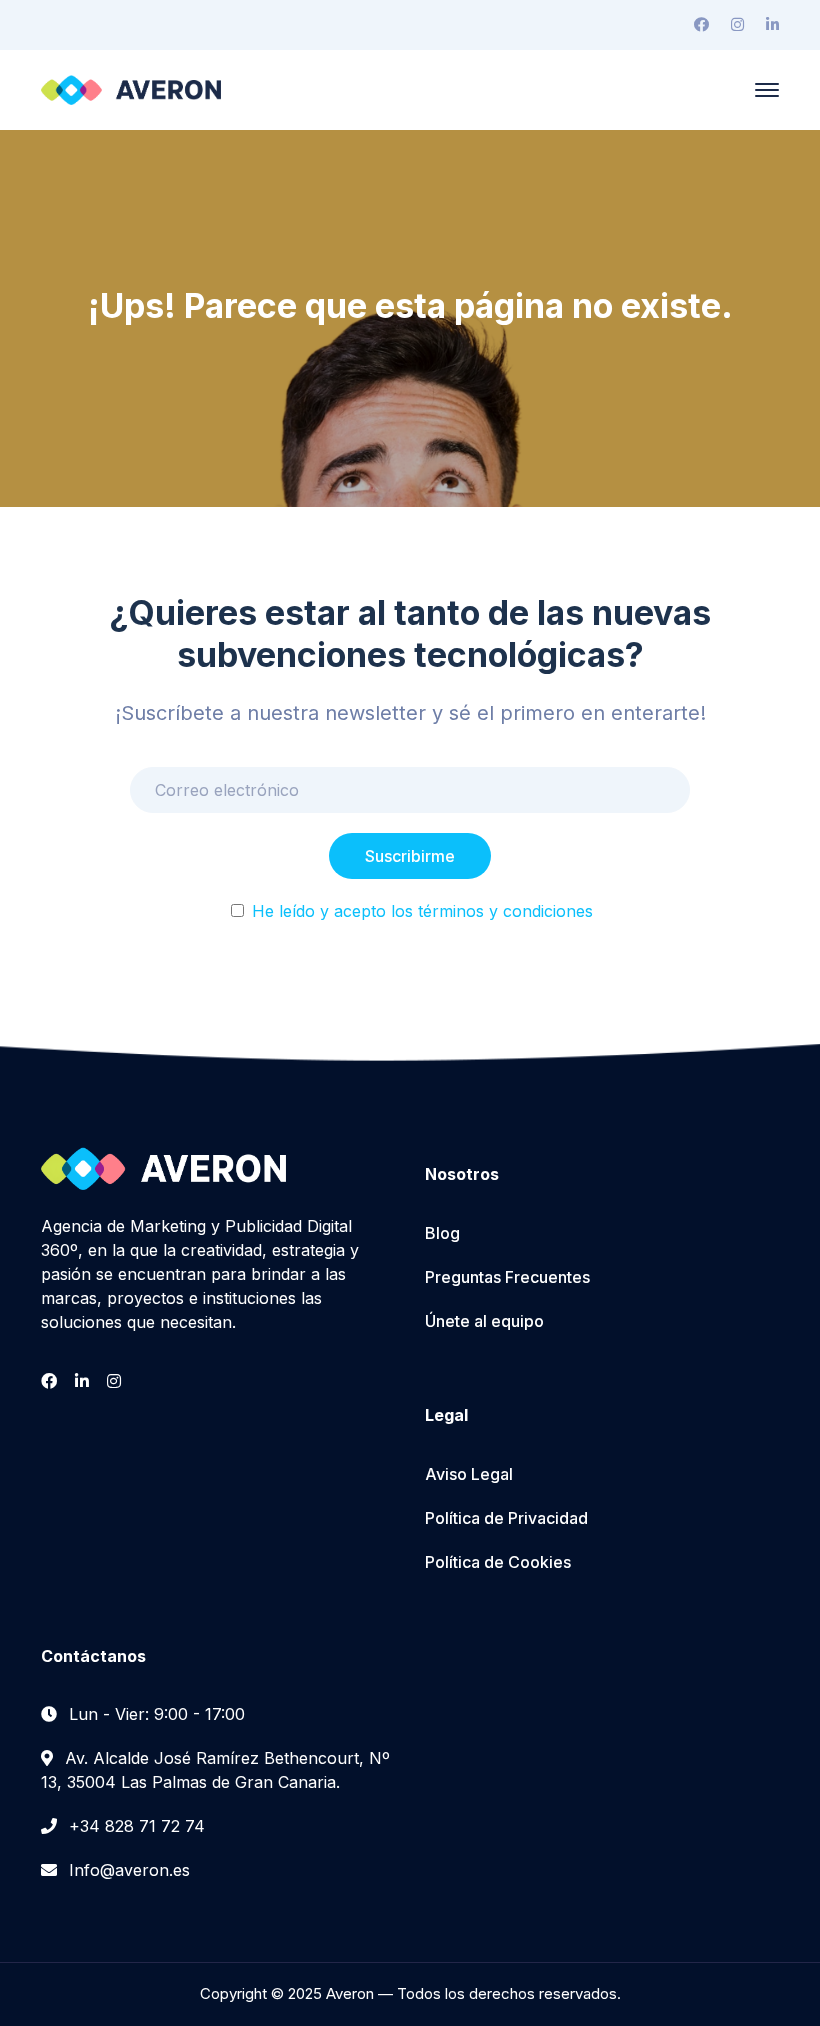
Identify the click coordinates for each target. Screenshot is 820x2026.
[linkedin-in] (82, 1381)
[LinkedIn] (772, 25)
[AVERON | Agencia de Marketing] (131, 88)
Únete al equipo (484, 1321)
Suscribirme (410, 856)
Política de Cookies (498, 1562)
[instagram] (114, 1381)
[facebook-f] (49, 1381)
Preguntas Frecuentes (507, 1277)
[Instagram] (737, 25)
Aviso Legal (469, 1474)
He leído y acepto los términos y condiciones (422, 911)
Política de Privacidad (506, 1518)
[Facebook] (701, 25)
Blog (442, 1233)
